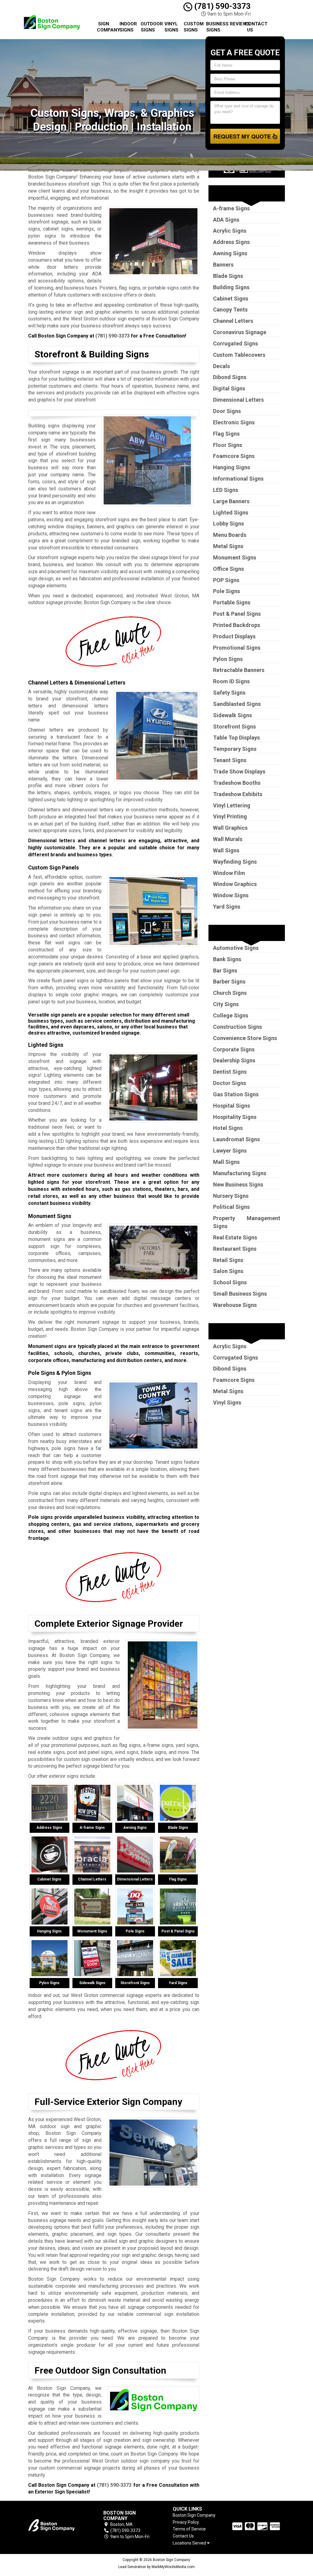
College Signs (231, 1015)
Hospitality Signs (235, 1117)
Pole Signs (226, 591)
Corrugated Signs (236, 343)
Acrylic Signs (230, 231)
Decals (221, 366)
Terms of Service (189, 2529)
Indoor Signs (128, 27)
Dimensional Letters (238, 400)
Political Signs (231, 1207)
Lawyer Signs (230, 1151)
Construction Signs (238, 1027)
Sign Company (106, 27)
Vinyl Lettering (232, 805)
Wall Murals (228, 839)
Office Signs (228, 569)
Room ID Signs (231, 681)
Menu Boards (230, 535)
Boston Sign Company (194, 2515)
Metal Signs (228, 546)
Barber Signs (229, 982)
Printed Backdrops (237, 625)
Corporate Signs (234, 1049)
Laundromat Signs (236, 1139)
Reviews (235, 24)
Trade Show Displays (239, 771)
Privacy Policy (186, 2522)
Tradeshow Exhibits (238, 794)
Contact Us (252, 27)
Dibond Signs (230, 377)
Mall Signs (226, 1162)
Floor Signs (228, 445)
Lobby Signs (228, 524)
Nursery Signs (231, 1196)
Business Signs (216, 27)
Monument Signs (235, 557)
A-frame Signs (231, 208)
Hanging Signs (232, 467)
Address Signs (231, 242)
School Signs (230, 1282)
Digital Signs (229, 388)
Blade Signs (228, 276)
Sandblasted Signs (237, 704)
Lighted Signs (231, 513)
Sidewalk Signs (232, 715)
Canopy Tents (230, 310)
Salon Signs (228, 1271)
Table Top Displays (236, 738)
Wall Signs (226, 850)
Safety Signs (229, 693)
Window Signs (231, 895)
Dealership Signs (234, 1060)
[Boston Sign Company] (57, 2525)
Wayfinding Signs (235, 862)
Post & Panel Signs (237, 614)
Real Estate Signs (235, 1237)
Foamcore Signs (234, 456)
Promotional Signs (237, 648)
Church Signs (230, 993)
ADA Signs (226, 220)
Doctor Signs (230, 1083)
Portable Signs (232, 602)
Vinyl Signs (171, 27)
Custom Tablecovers (239, 355)
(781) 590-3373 (221, 6)
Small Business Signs (240, 1294)
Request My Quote (243, 136)
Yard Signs (227, 907)
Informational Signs (238, 479)
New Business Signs (238, 1185)
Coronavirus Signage (240, 332)
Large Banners (231, 501)
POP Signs (226, 580)
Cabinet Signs (231, 299)
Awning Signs (230, 253)
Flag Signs (226, 434)
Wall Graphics (230, 828)
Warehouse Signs (235, 1305)
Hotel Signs (228, 1128)
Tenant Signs (230, 760)
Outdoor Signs (150, 27)
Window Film (229, 873)
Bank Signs (227, 959)
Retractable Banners (239, 670)
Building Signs (231, 287)
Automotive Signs (236, 948)
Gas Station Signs (236, 1094)
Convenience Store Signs (245, 1038)
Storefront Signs (234, 727)
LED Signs (226, 490)
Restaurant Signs (235, 1249)
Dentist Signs (230, 1072)
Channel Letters (233, 321)
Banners (223, 265)
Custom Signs (193, 27)
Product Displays (234, 636)
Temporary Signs (235, 749)
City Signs (226, 1004)
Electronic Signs (234, 422)
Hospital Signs (232, 1106)
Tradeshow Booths (237, 783)
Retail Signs (228, 1260)
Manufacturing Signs (240, 1173)
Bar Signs (225, 971)
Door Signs (227, 411)
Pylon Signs (228, 659)
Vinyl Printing (230, 816)
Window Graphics (235, 884)
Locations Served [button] (190, 2543)
